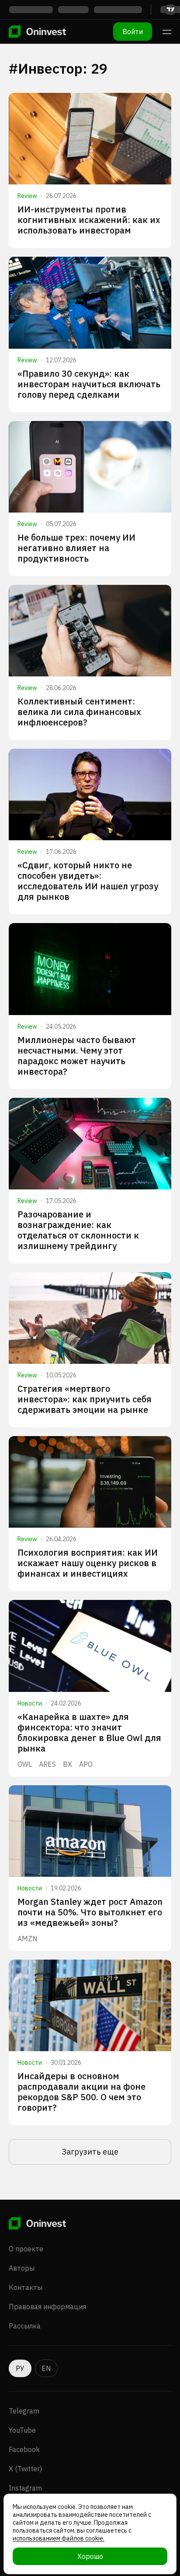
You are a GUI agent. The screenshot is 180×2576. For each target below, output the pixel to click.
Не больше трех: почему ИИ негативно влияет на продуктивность (76, 548)
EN (46, 2368)
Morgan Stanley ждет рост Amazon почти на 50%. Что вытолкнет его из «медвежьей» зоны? (90, 1912)
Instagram (25, 2488)
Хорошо (90, 2556)
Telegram (24, 2411)
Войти (133, 32)
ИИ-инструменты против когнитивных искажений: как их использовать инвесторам (89, 220)
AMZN (28, 1939)
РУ (20, 2368)
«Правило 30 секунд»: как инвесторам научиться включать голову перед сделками (89, 384)
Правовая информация (47, 2307)
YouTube (22, 2430)
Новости (30, 1703)
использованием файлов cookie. (59, 2538)
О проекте (26, 2249)
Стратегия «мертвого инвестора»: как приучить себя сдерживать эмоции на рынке (85, 1399)
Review (27, 196)
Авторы (22, 2268)
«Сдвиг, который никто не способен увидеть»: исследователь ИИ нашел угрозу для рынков (88, 881)
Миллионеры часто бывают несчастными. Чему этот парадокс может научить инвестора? (77, 1056)
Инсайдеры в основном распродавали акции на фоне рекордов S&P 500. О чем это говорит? (81, 2092)
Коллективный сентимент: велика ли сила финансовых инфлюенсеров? (79, 712)
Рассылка (25, 2326)
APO (86, 1764)
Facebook (24, 2449)
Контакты (26, 2287)
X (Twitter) (25, 2469)
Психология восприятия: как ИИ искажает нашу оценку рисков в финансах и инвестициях (88, 1563)
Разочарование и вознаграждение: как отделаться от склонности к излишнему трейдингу (78, 1230)
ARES (47, 1764)
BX (67, 1764)
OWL (25, 1764)
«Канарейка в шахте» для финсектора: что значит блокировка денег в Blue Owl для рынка (89, 1732)
